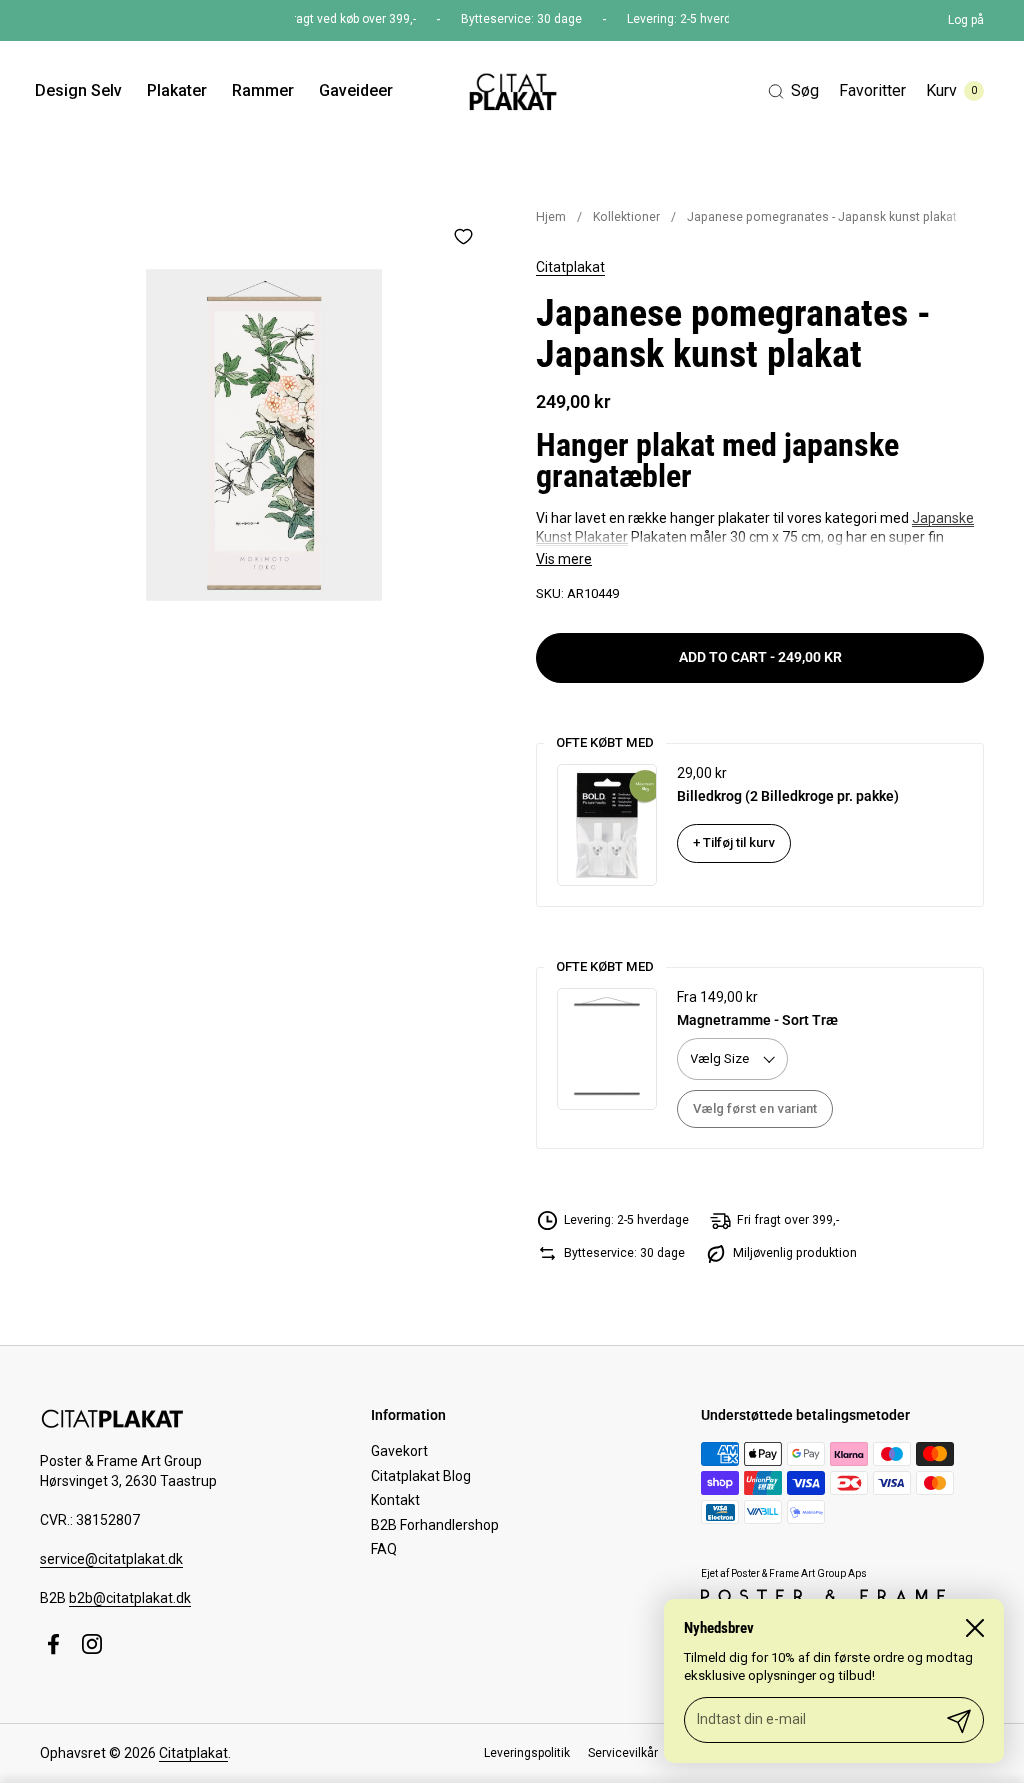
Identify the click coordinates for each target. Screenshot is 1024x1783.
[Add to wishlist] (463, 236)
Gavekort (399, 1451)
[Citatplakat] (511, 91)
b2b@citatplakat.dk (130, 1598)
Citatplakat (570, 267)
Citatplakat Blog (421, 1476)
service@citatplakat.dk (111, 1559)
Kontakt (395, 1500)
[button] (793, 91)
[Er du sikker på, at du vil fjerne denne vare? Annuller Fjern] (264, 435)
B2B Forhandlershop (435, 1525)
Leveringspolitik (527, 1753)
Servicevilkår (623, 1753)
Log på (966, 20)
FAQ (384, 1549)
